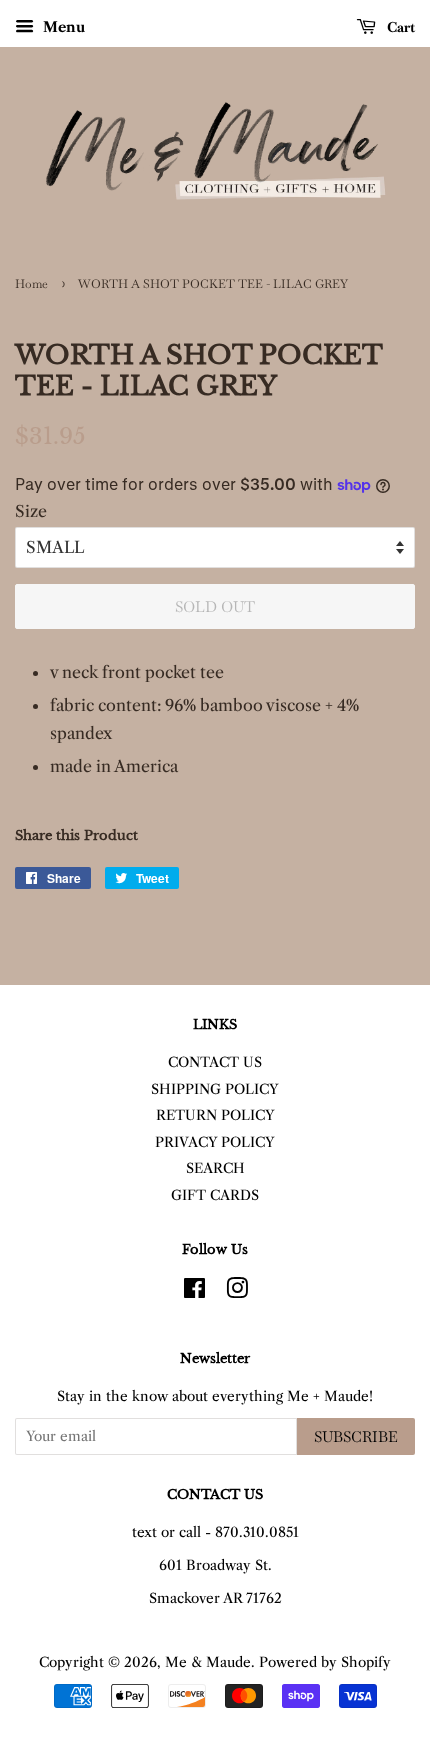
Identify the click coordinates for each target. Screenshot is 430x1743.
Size (31, 511)
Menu (62, 27)
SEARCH (215, 1168)
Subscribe (356, 1436)
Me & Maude (208, 1662)
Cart (399, 27)
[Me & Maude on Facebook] (194, 1292)
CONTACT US (215, 1062)
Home (31, 284)
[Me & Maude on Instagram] (237, 1292)
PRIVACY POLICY (215, 1142)
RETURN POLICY (215, 1115)
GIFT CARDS (215, 1195)
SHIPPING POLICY (215, 1089)
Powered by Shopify (325, 1662)
